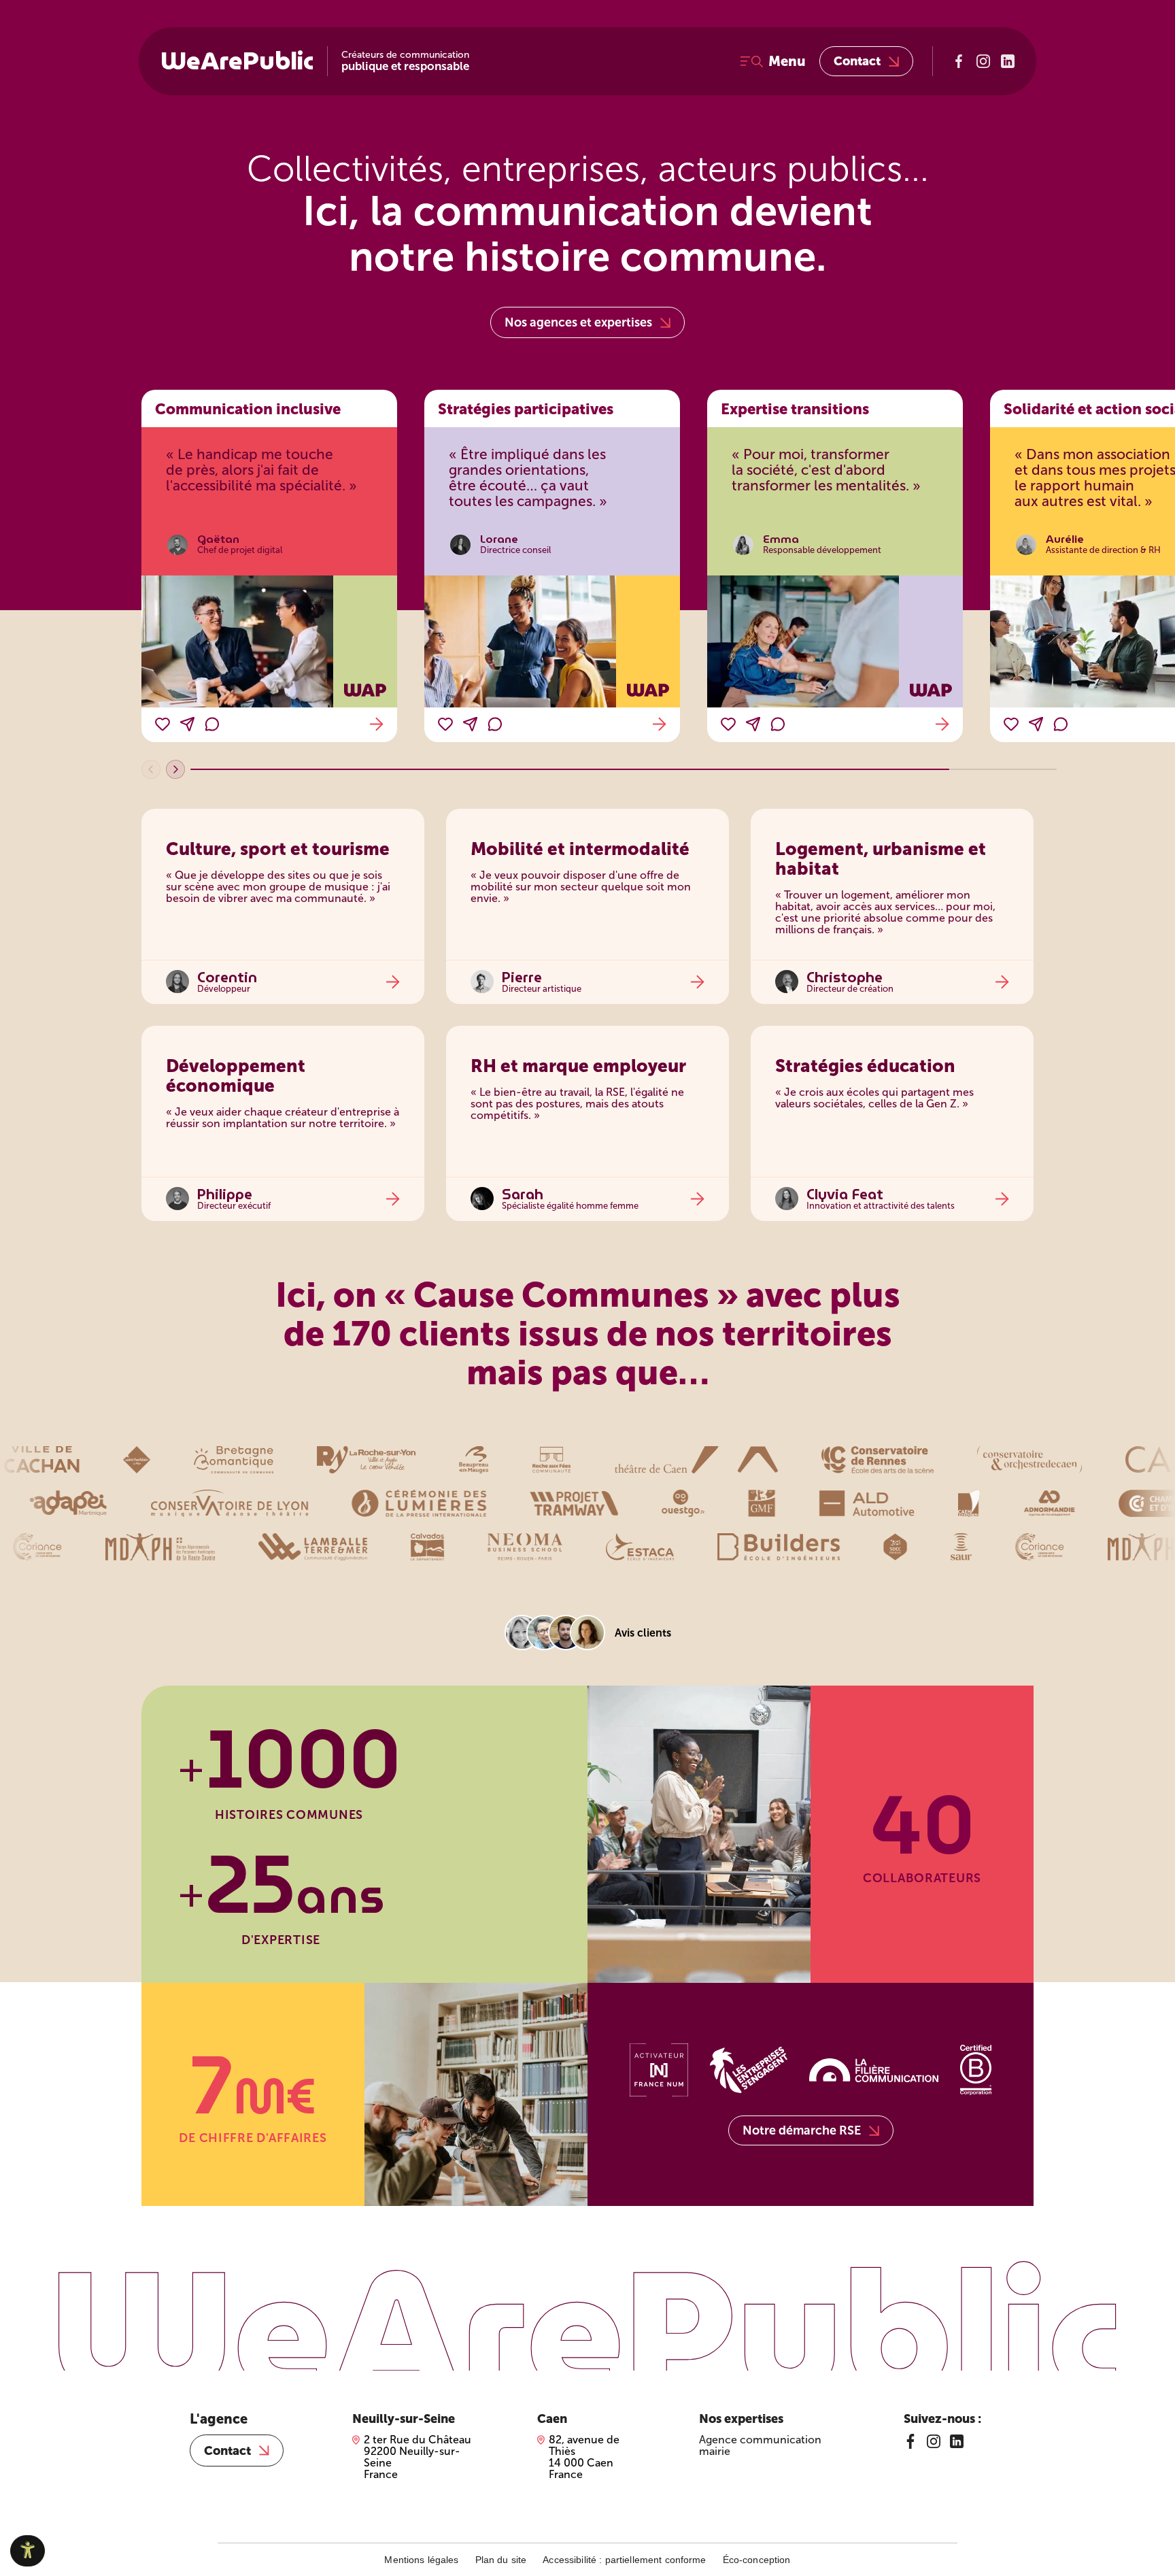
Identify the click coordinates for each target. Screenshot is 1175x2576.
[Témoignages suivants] (175, 769)
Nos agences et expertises (578, 322)
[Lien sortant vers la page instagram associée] (983, 61)
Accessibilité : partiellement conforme (624, 2560)
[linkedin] (957, 2441)
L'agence (219, 2419)
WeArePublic (237, 61)
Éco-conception (757, 2560)
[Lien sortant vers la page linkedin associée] (1008, 61)
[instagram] (934, 2441)
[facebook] (910, 2441)
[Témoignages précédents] (151, 769)
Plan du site (501, 2560)
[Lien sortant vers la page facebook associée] (959, 61)
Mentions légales (421, 2560)
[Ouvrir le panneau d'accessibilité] (28, 2551)
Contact (857, 61)
